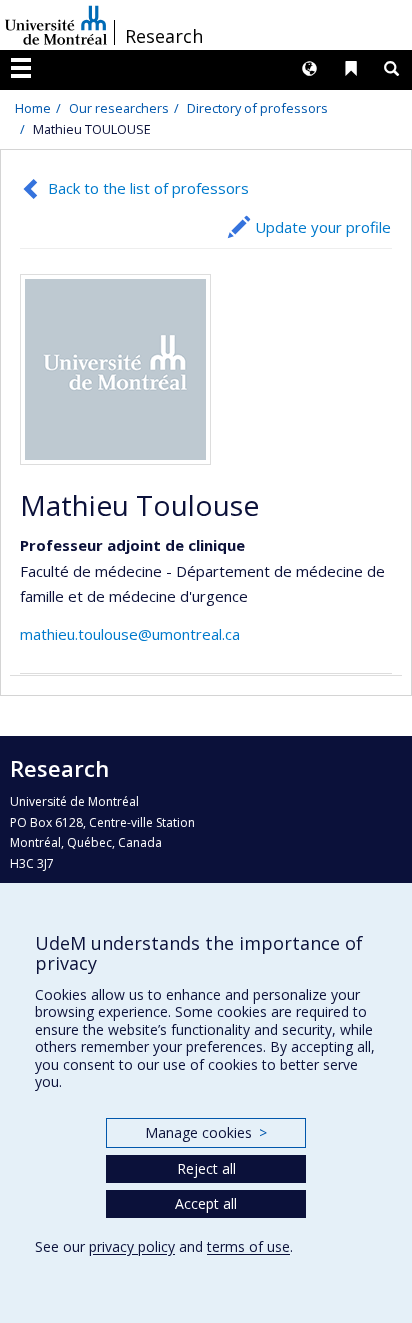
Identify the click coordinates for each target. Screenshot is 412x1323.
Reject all (206, 1168)
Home (33, 108)
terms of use (248, 1246)
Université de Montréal (56, 25)
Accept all (206, 1203)
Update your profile (323, 227)
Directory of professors (257, 108)
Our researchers (119, 108)
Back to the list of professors (148, 188)
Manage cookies (205, 1132)
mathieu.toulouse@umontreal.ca (130, 634)
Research (164, 36)
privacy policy (132, 1246)
